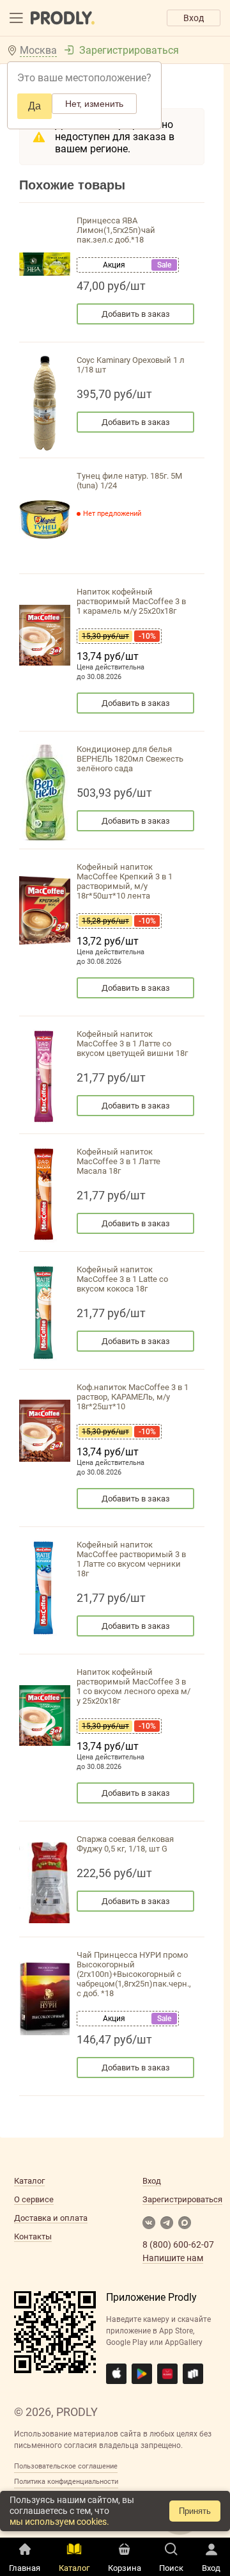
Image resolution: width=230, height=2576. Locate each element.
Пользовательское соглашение (66, 2466)
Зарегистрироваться (129, 50)
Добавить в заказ (136, 314)
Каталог (29, 2181)
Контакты (33, 2236)
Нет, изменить (94, 104)
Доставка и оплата (51, 2218)
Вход (194, 18)
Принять (195, 2511)
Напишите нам (173, 2258)
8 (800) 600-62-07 (178, 2244)
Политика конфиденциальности (66, 2482)
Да (34, 106)
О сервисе (34, 2199)
